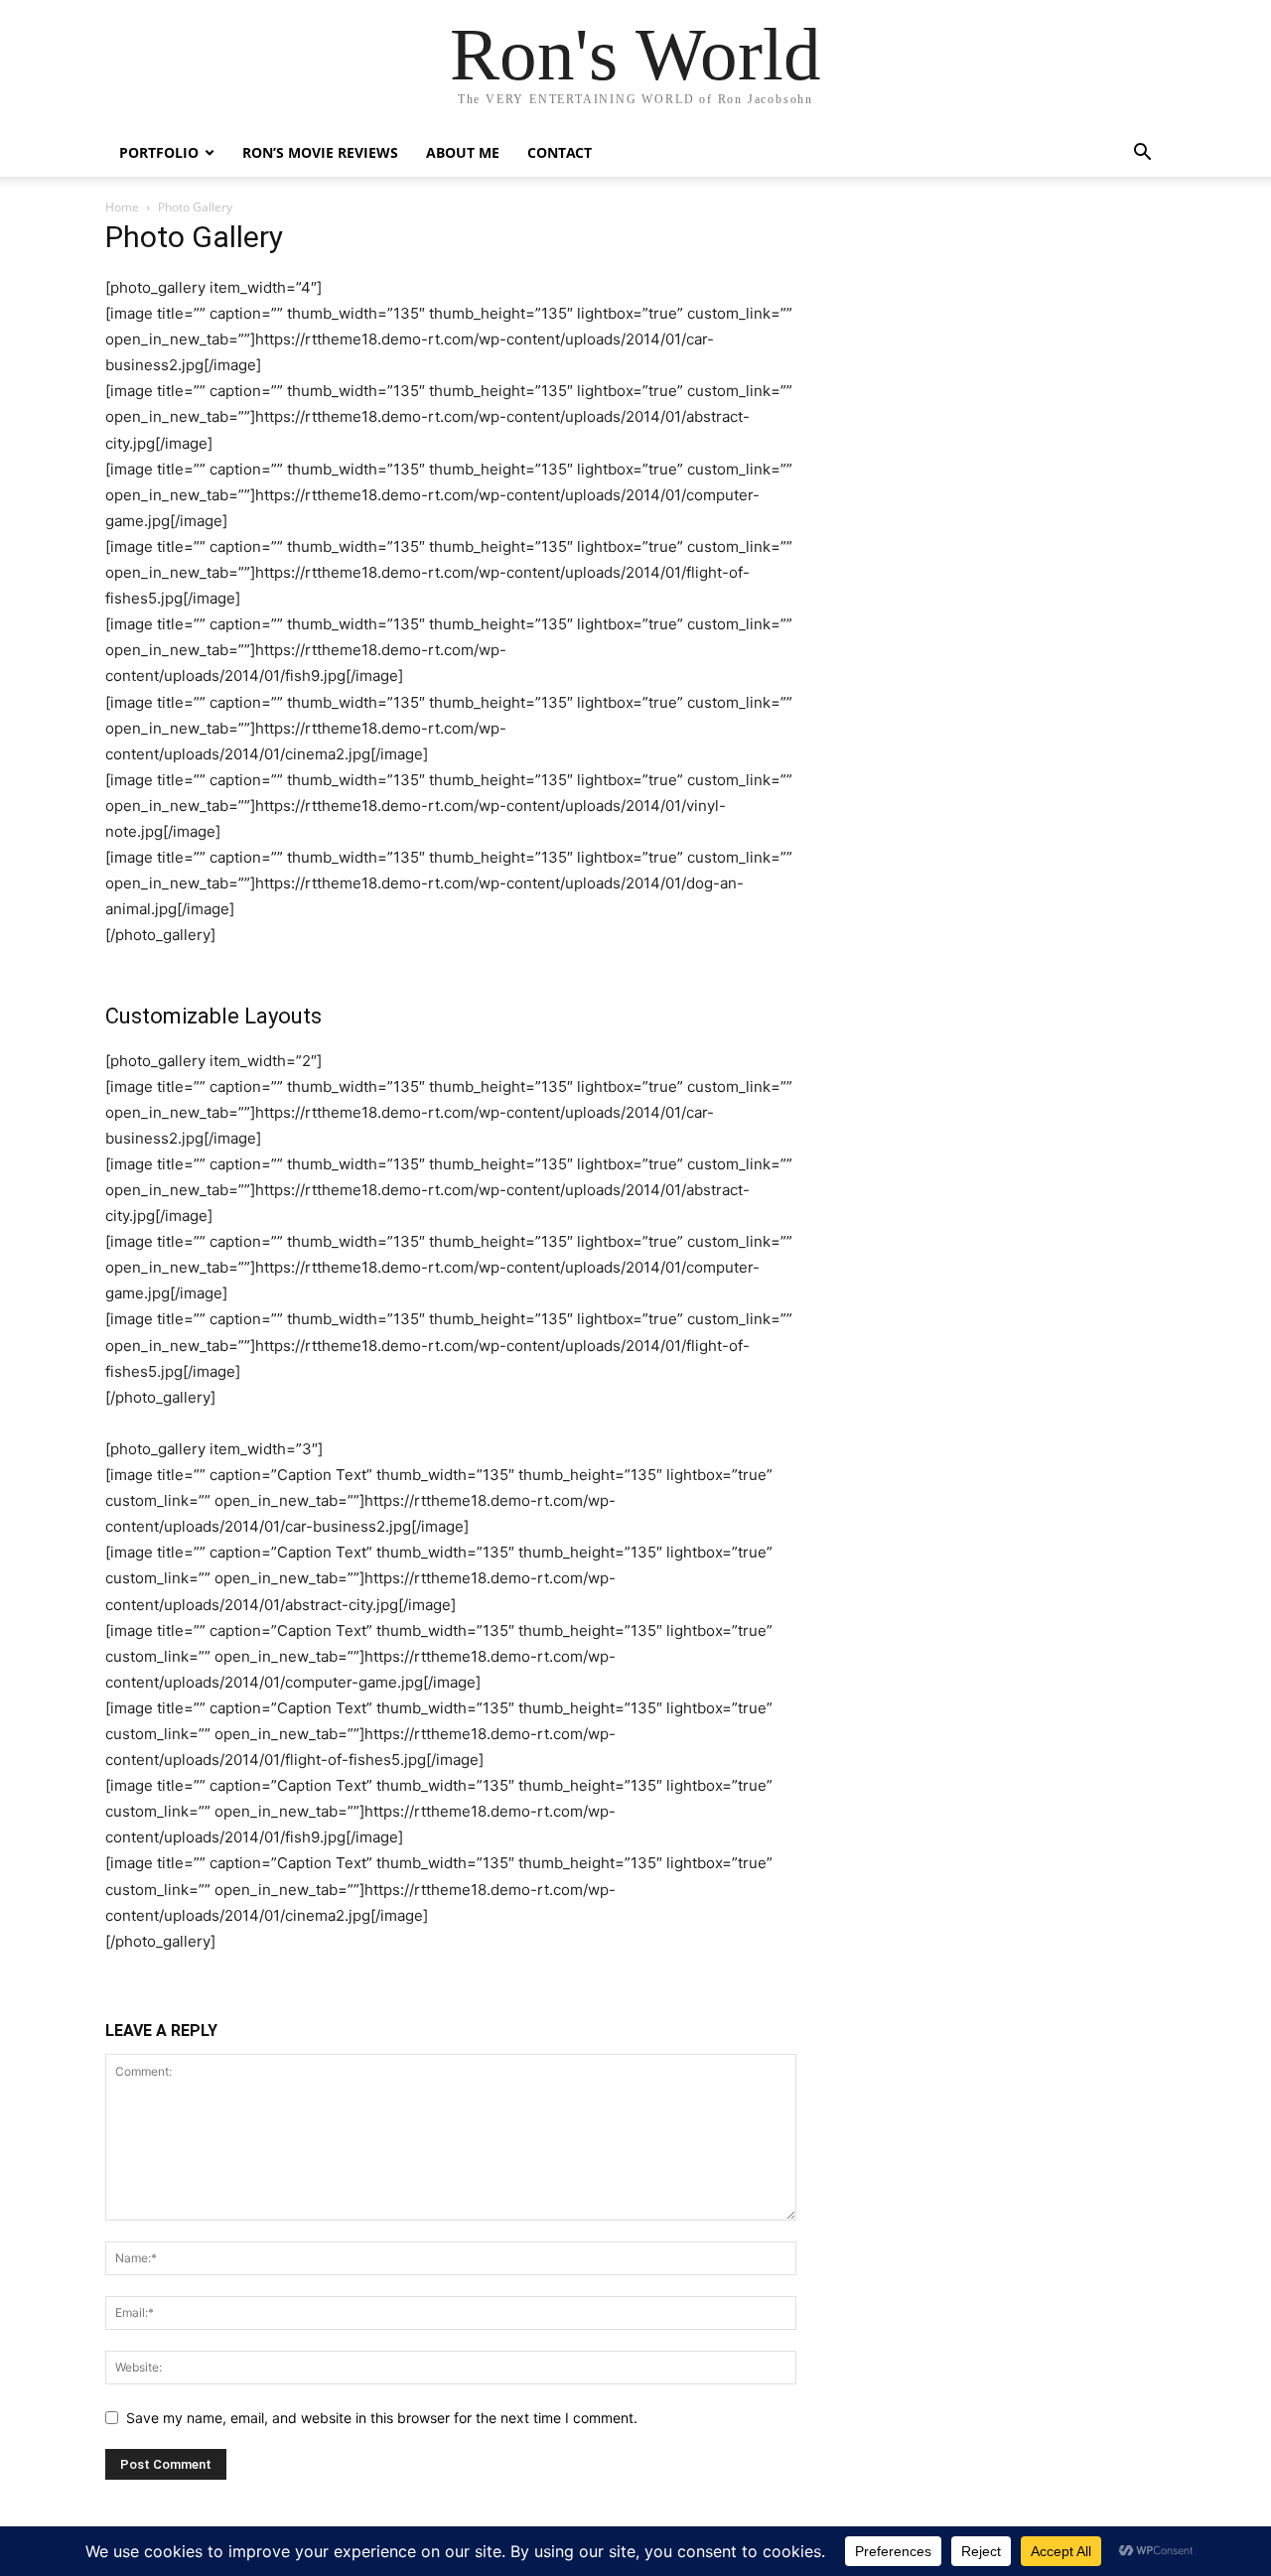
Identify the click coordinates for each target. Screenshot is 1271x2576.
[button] (1142, 154)
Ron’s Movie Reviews (320, 152)
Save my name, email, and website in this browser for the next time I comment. (382, 2418)
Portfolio (159, 152)
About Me (463, 152)
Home (122, 207)
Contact (560, 152)
